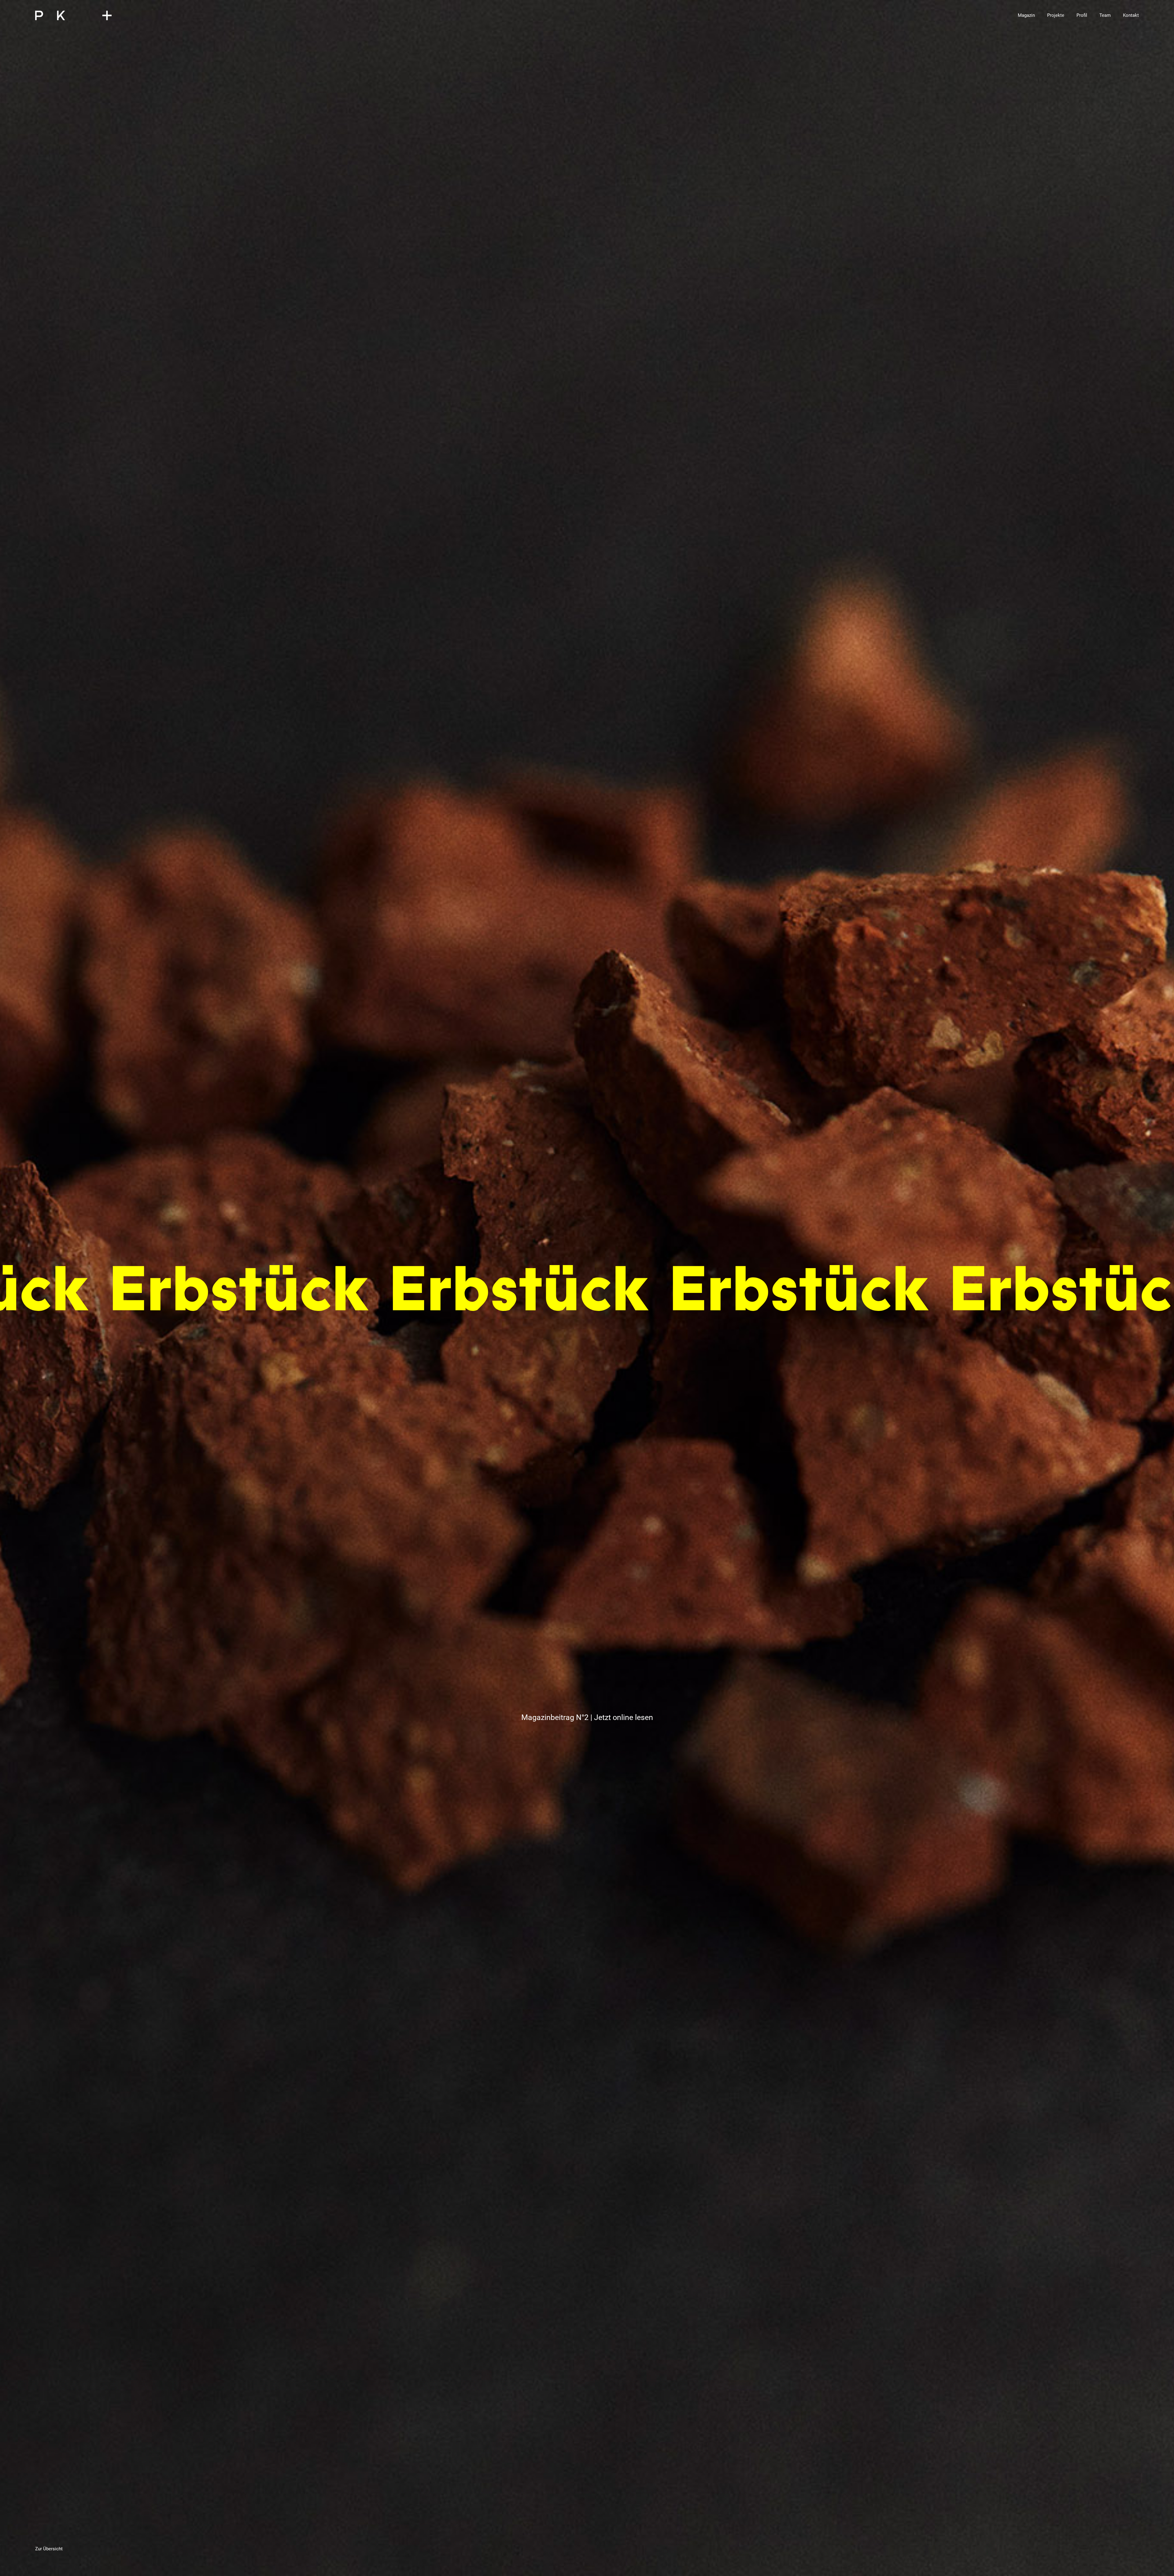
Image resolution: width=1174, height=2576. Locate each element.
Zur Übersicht (49, 2549)
